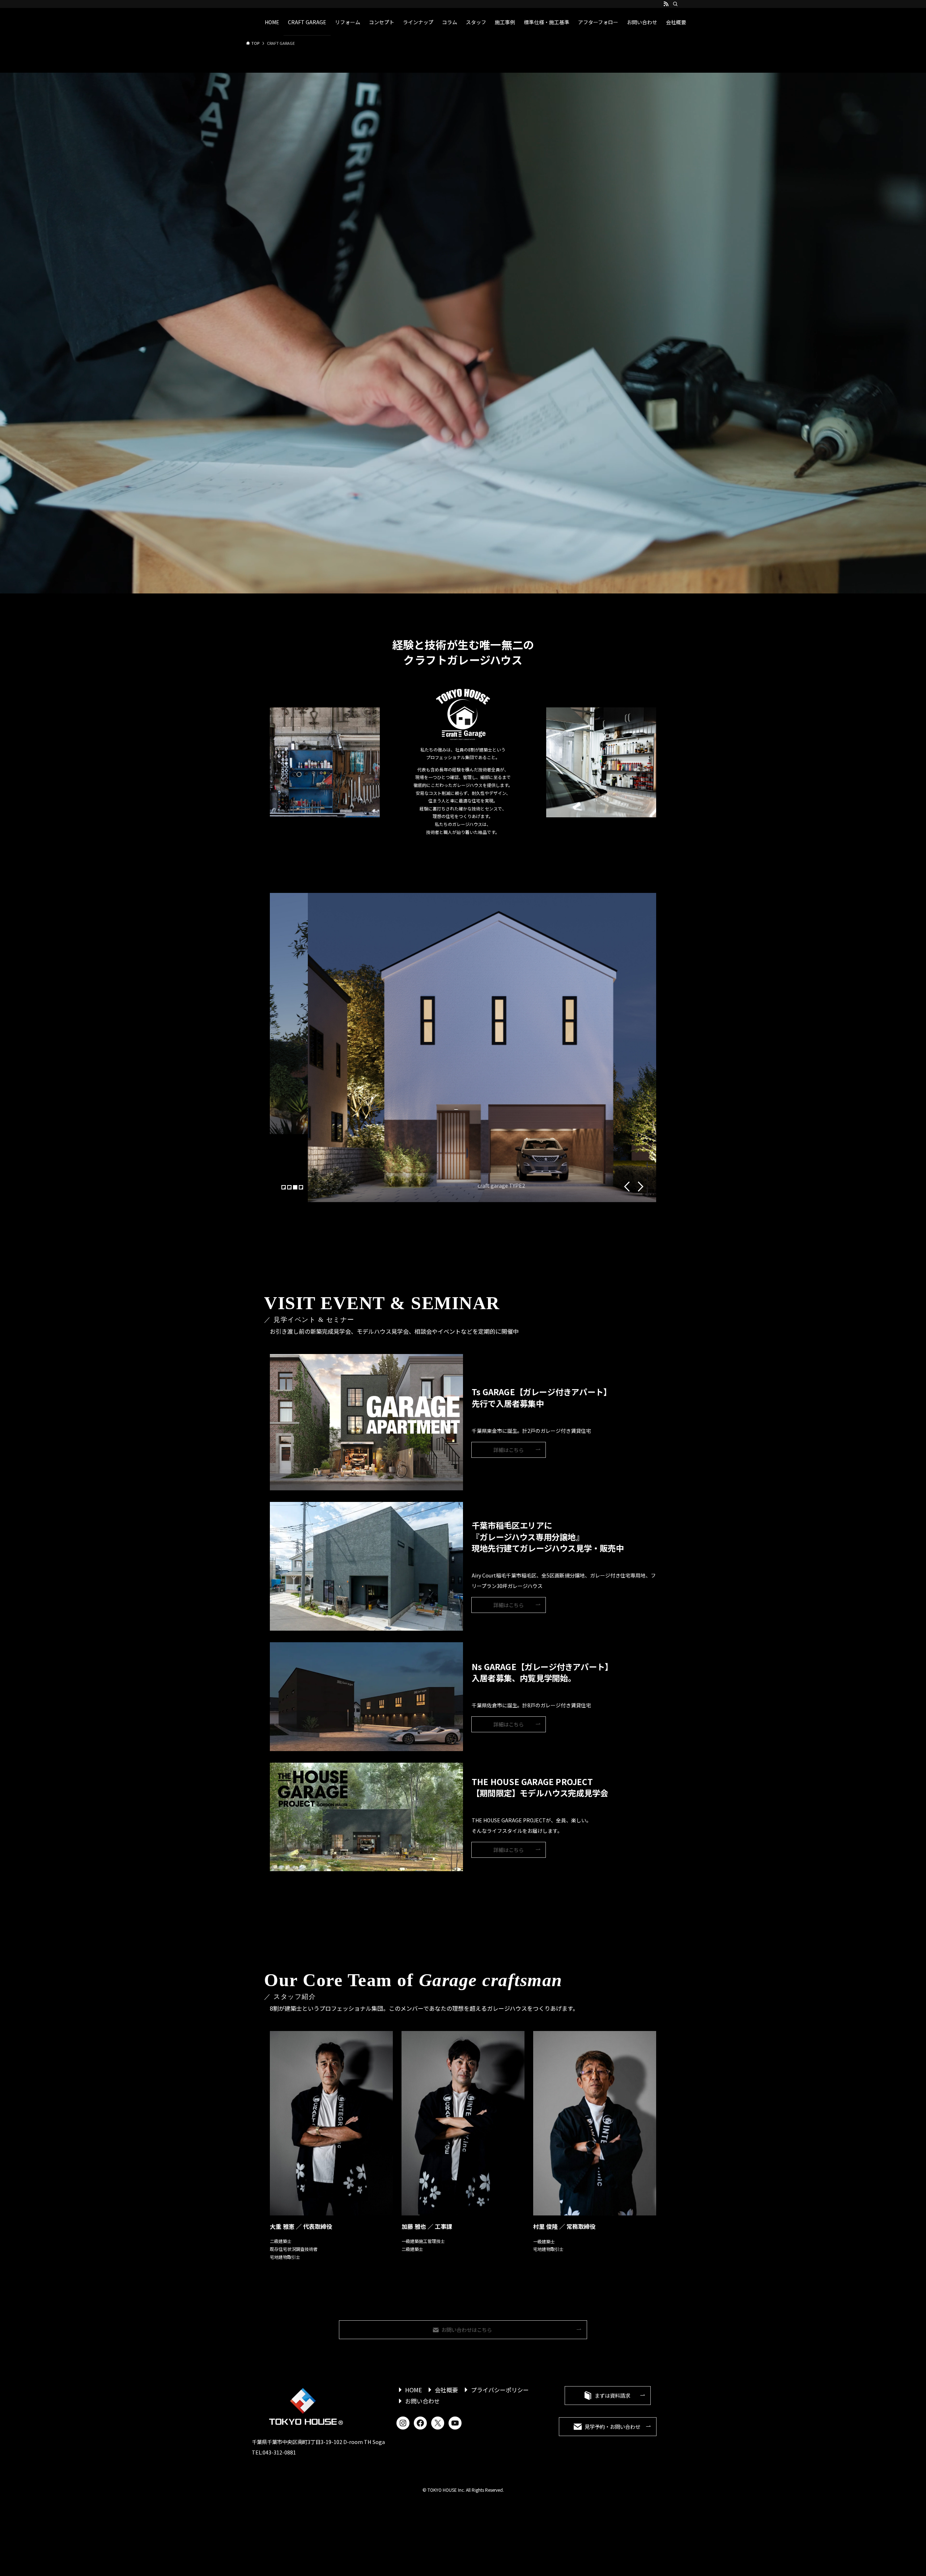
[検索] (675, 4)
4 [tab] (302, 1188)
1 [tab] (284, 1188)
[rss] (666, 4)
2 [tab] (290, 1188)
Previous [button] (627, 1187)
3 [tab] (296, 1188)
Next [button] (641, 1187)
